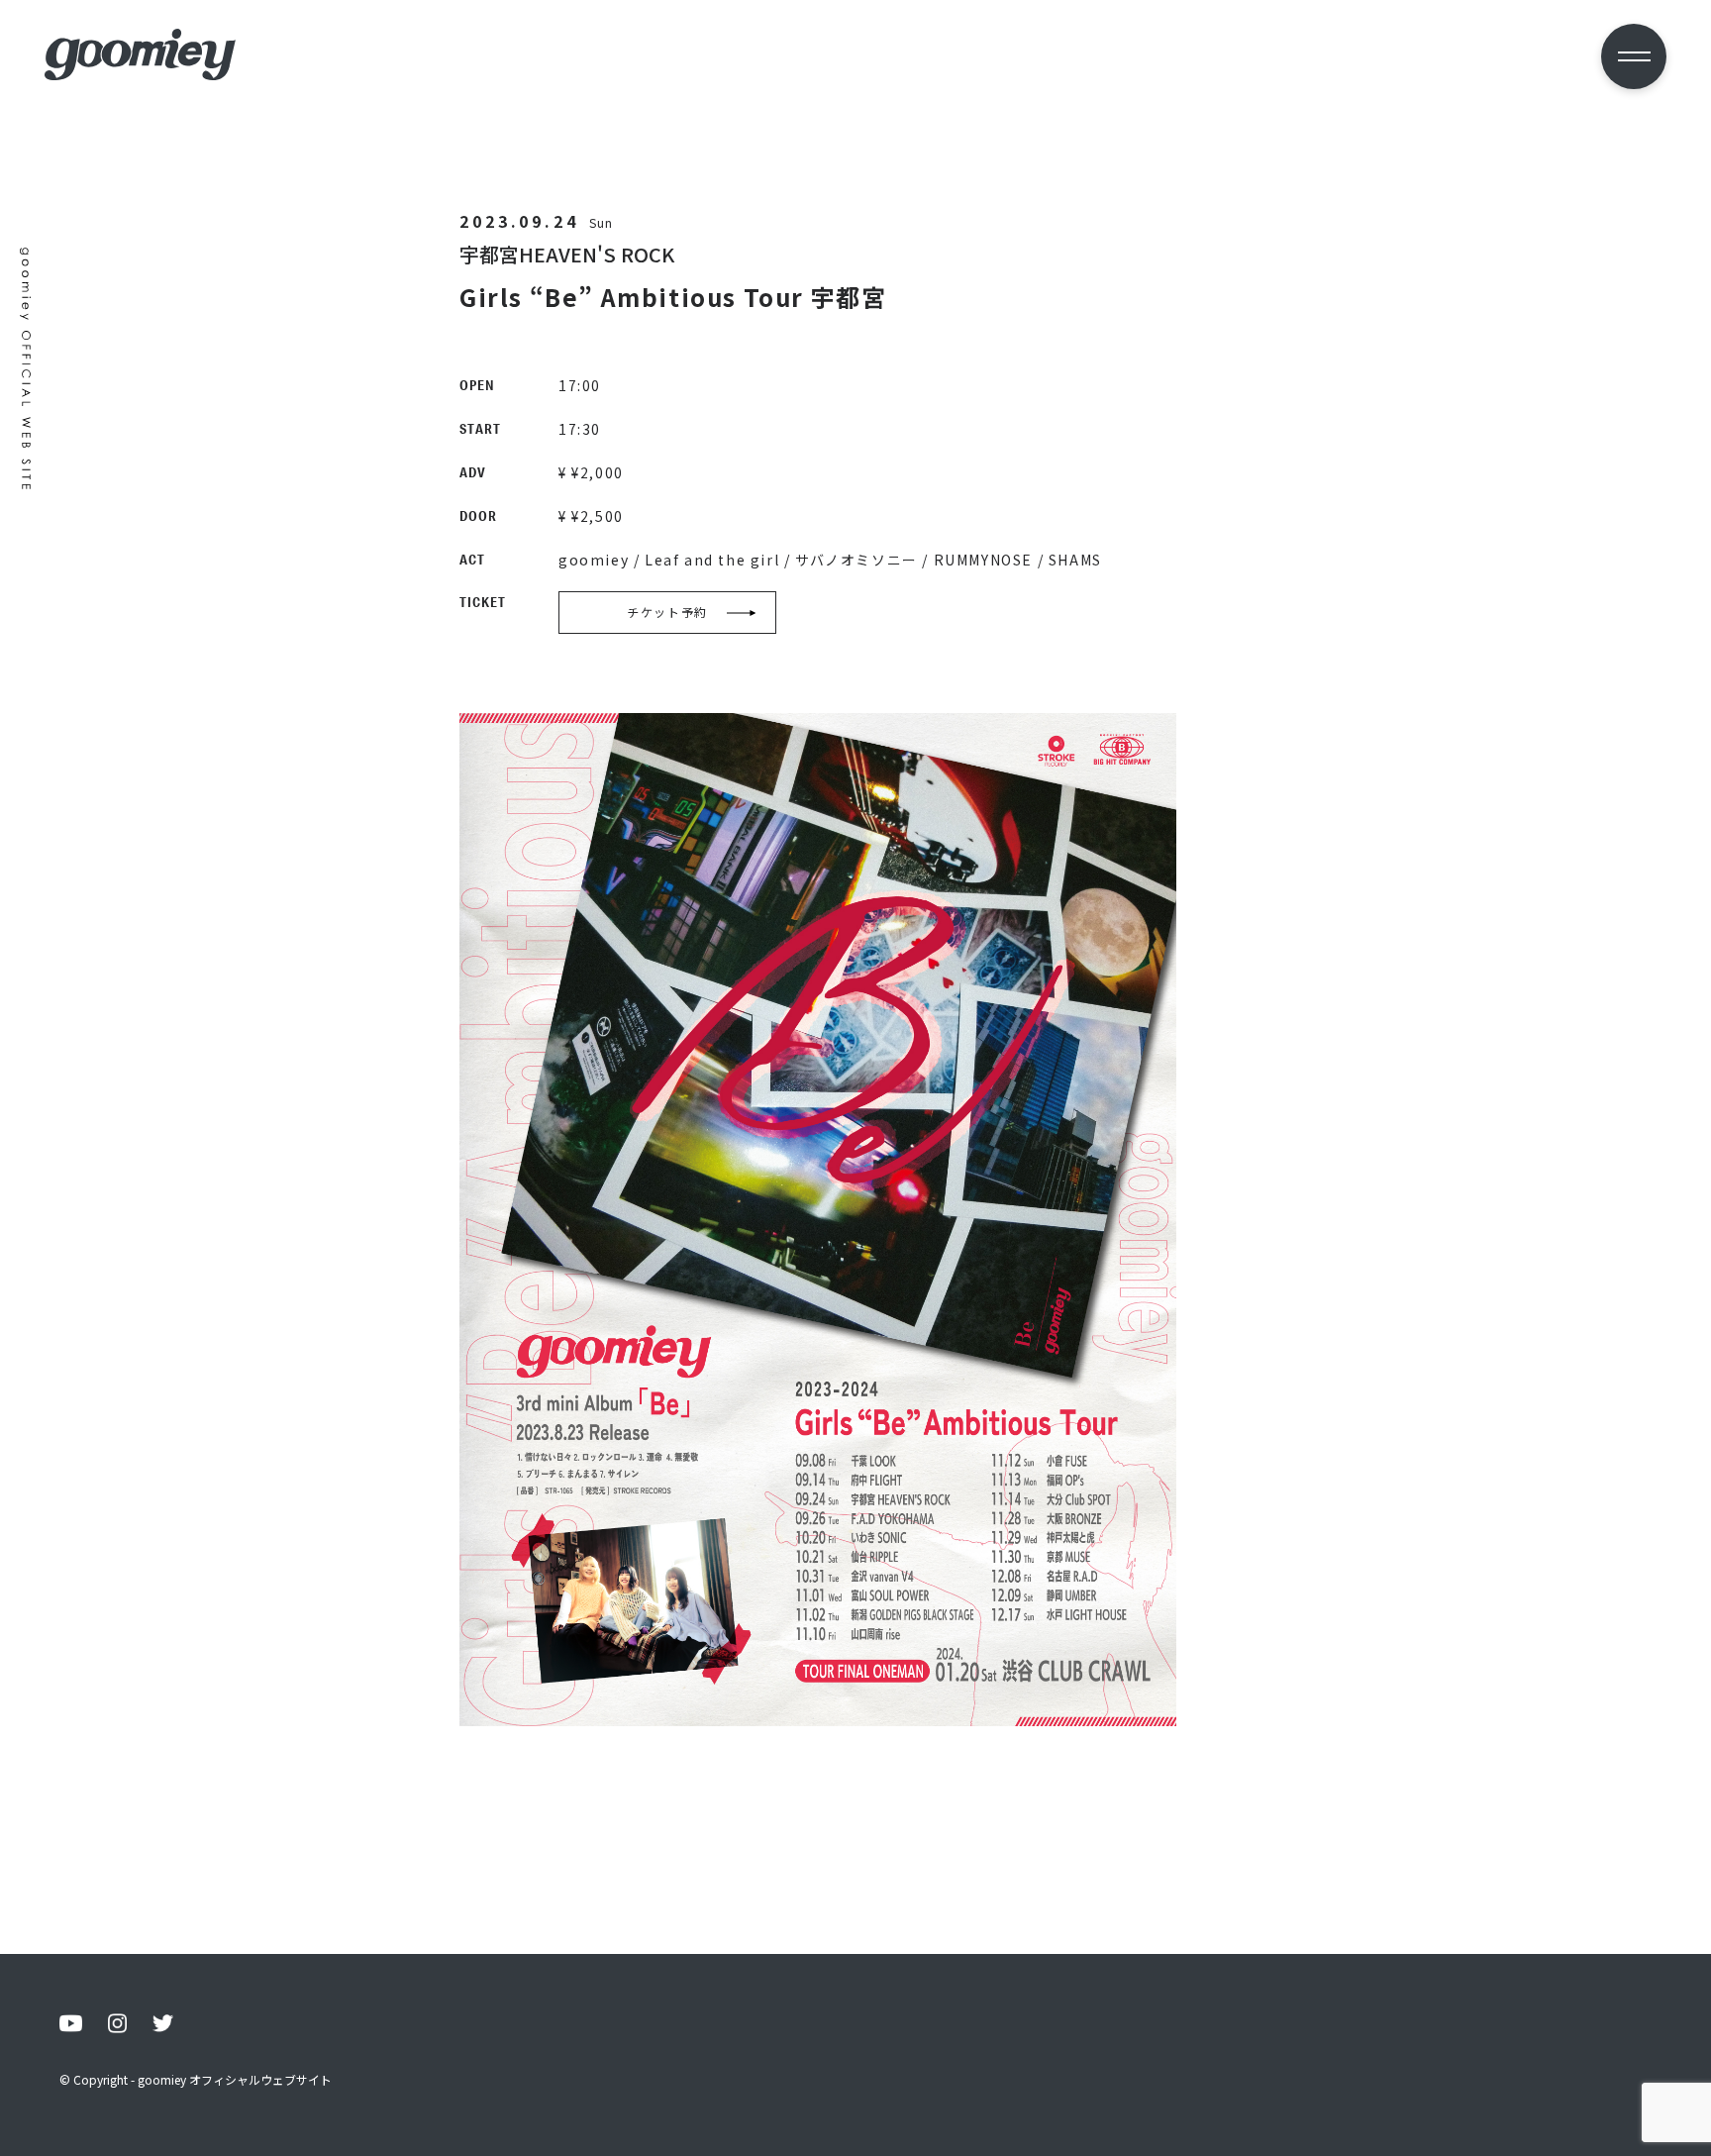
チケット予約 (667, 612)
